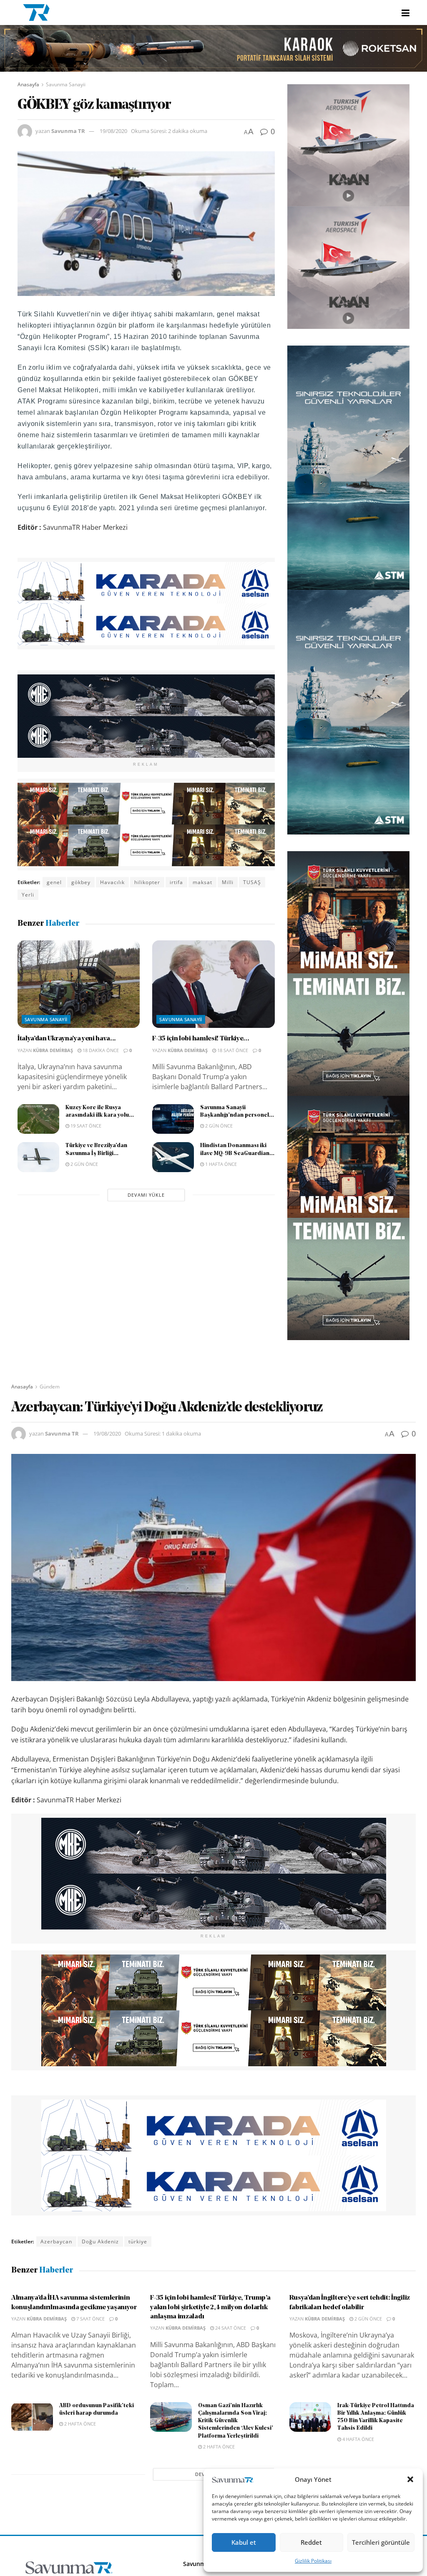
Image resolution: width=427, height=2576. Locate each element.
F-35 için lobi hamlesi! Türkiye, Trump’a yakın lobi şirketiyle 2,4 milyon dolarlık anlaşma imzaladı (210, 2307)
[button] (410, 2479)
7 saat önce (90, 2319)
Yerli (28, 895)
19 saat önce (85, 1126)
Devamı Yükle (146, 1195)
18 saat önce (232, 1050)
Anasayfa (28, 84)
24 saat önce (230, 2328)
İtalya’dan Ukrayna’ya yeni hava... (67, 1039)
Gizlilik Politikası (313, 2561)
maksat (202, 882)
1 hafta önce (220, 1164)
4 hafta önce (358, 2439)
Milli (228, 882)
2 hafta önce (79, 2424)
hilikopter (147, 882)
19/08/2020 (113, 131)
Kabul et (244, 2542)
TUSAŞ (252, 882)
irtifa (176, 882)
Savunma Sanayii (66, 84)
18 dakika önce (100, 1050)
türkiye (138, 2241)
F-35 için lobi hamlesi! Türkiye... (201, 1039)
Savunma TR (68, 131)
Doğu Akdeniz (100, 2241)
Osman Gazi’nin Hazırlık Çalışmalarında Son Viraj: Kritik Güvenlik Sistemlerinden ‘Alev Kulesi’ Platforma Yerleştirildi (236, 2421)
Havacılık (112, 882)
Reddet (311, 2542)
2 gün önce (218, 1126)
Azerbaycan (56, 2241)
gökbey (81, 882)
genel (54, 882)
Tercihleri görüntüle (381, 2542)
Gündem (50, 1387)
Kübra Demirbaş (53, 1050)
